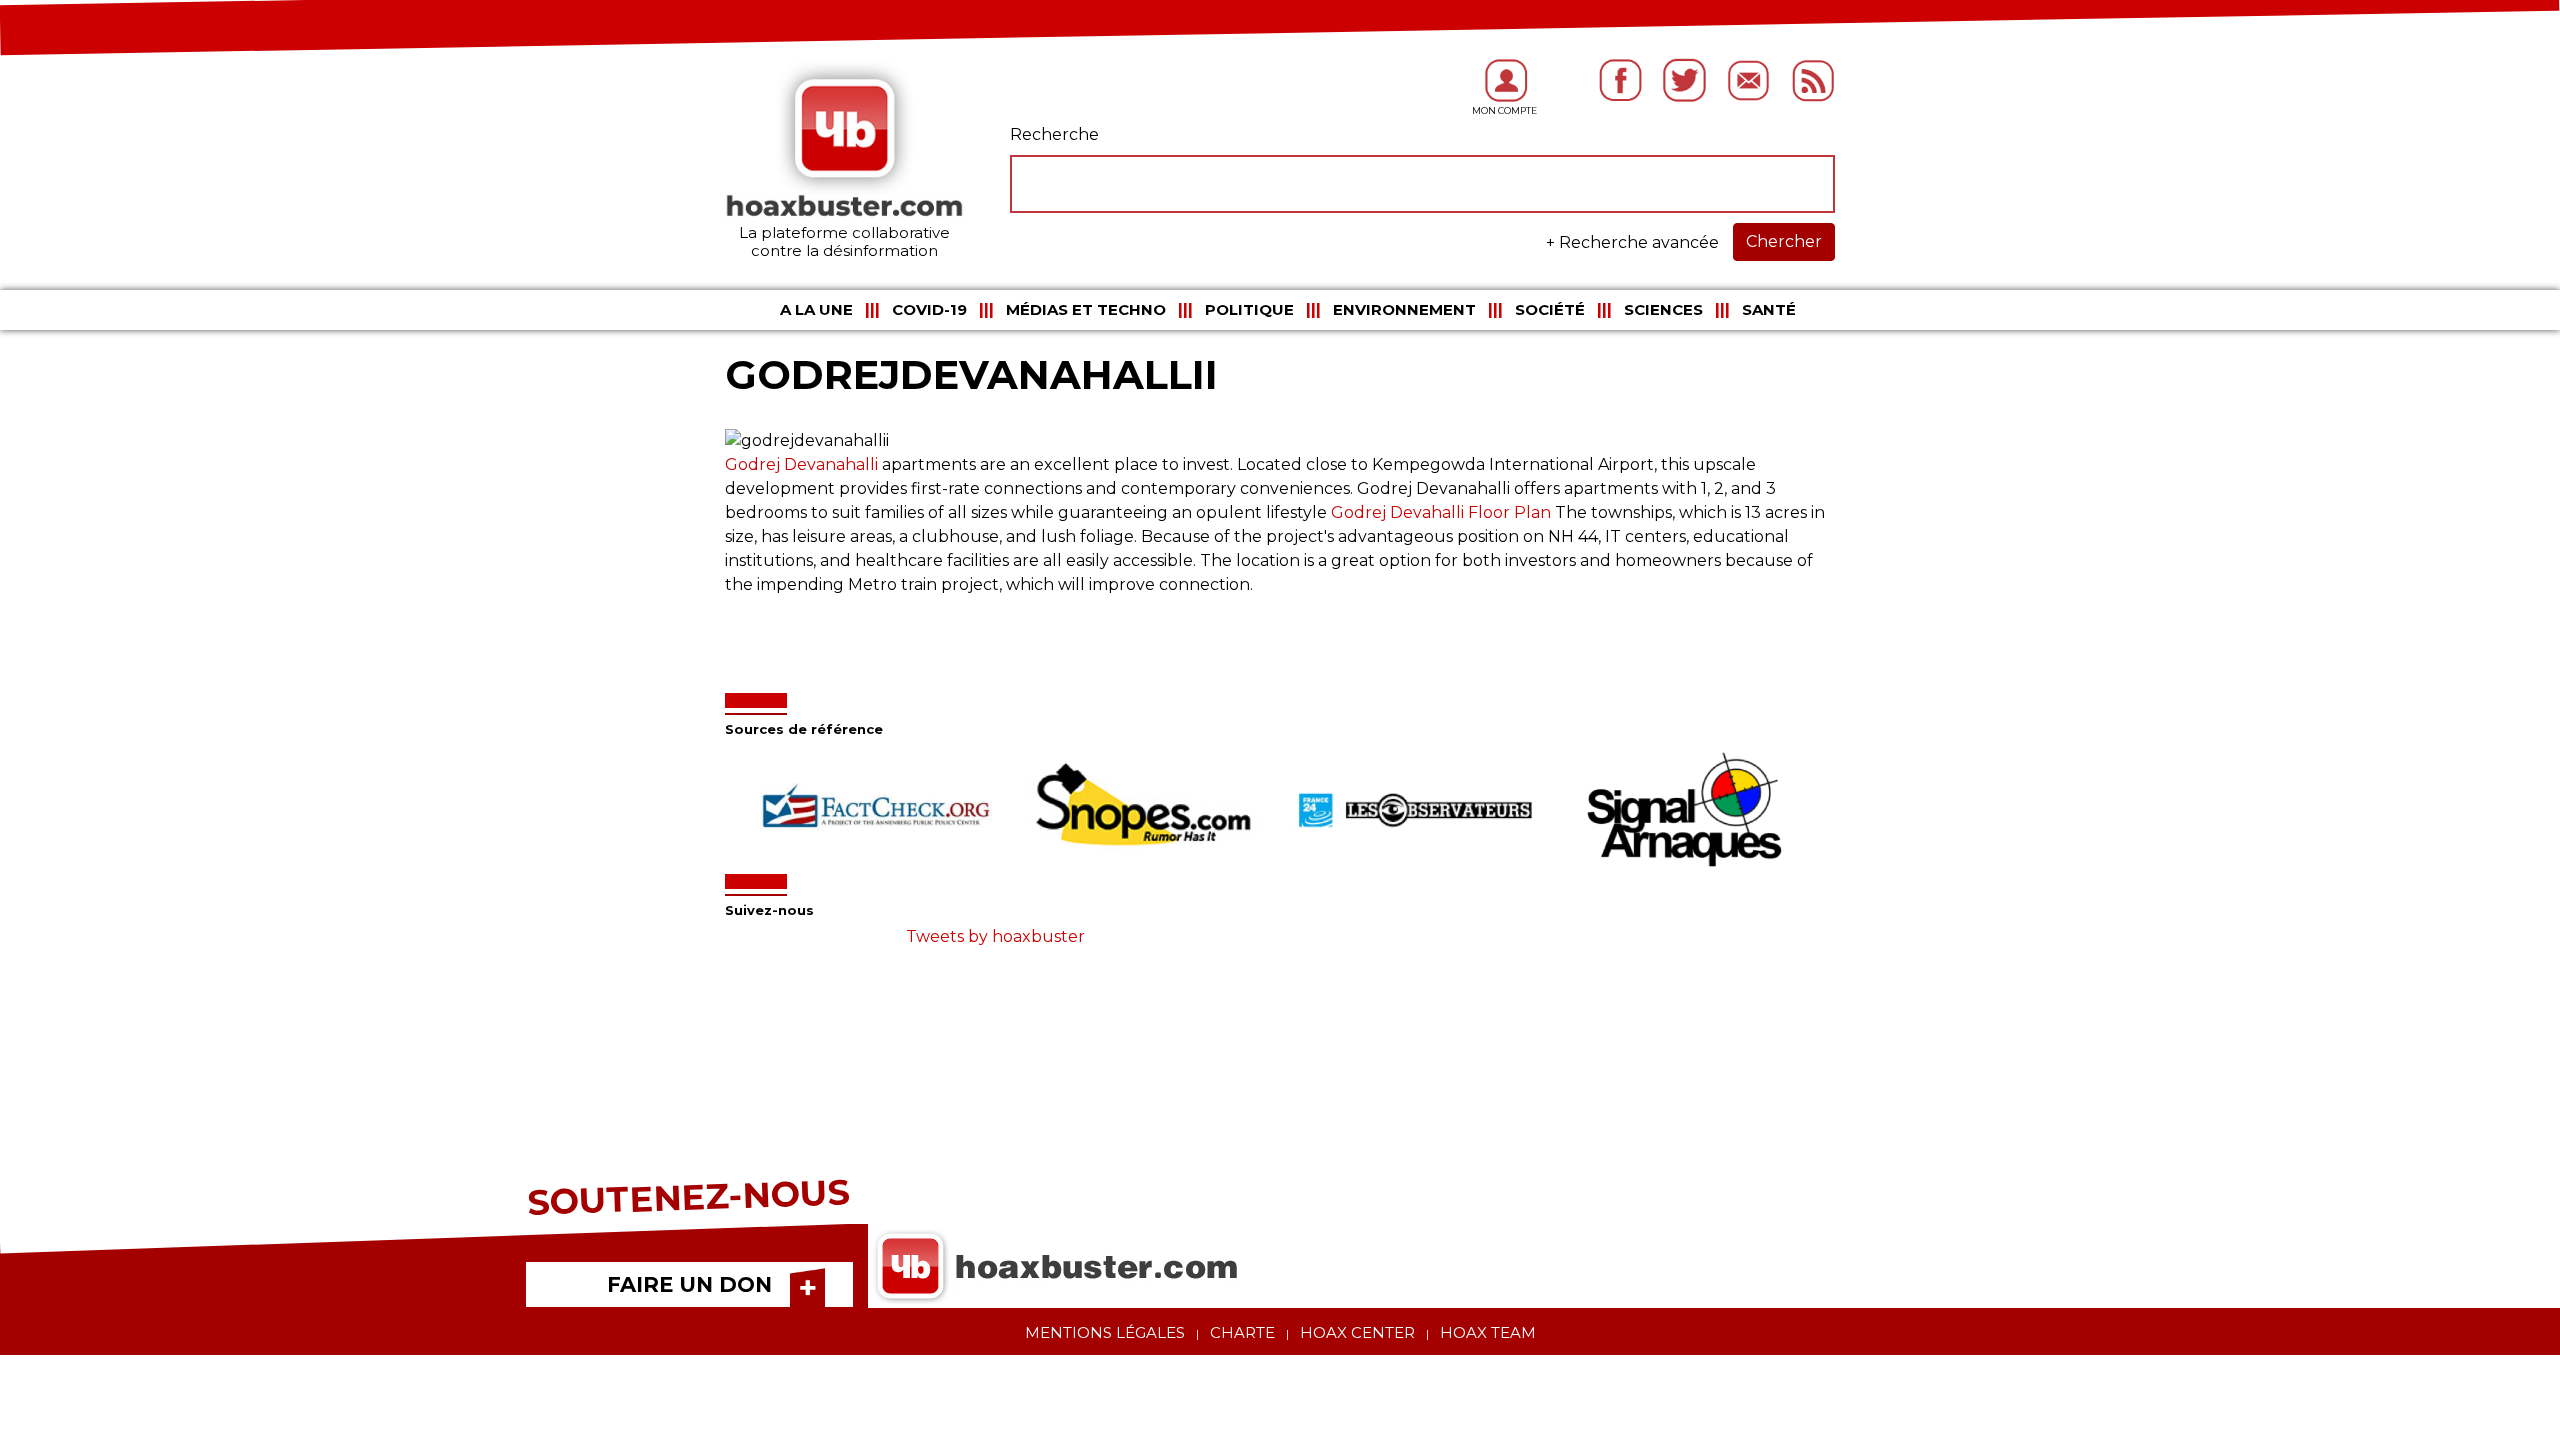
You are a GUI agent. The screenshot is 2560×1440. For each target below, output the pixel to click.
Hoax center (1357, 1332)
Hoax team (1488, 1332)
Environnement (1404, 309)
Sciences (1663, 309)
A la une (816, 309)
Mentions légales (1105, 1332)
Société (1550, 309)
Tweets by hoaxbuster (995, 936)
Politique (1249, 309)
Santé (1769, 309)
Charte (1242, 1332)
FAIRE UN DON (689, 1284)
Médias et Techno (1086, 309)
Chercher (1784, 241)
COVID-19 (929, 309)
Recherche (1054, 134)
